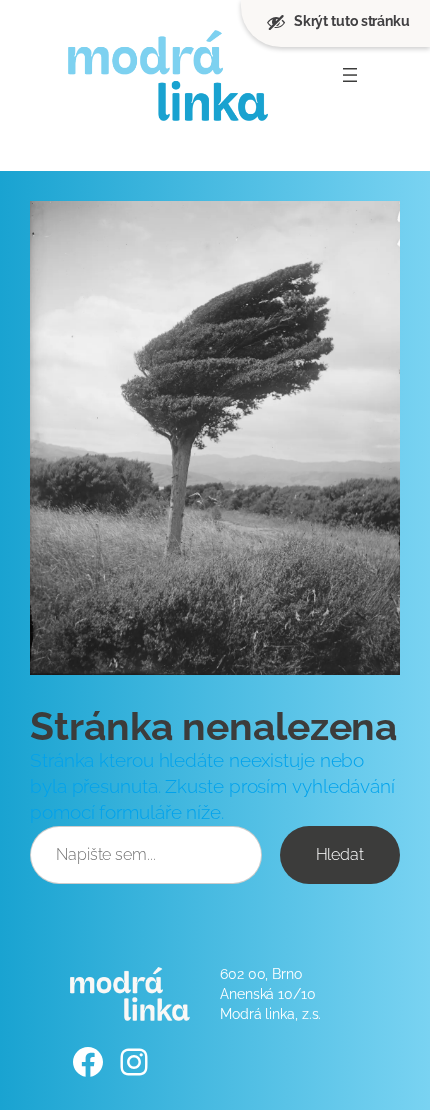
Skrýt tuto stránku (352, 21)
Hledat (340, 854)
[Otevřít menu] (350, 75)
